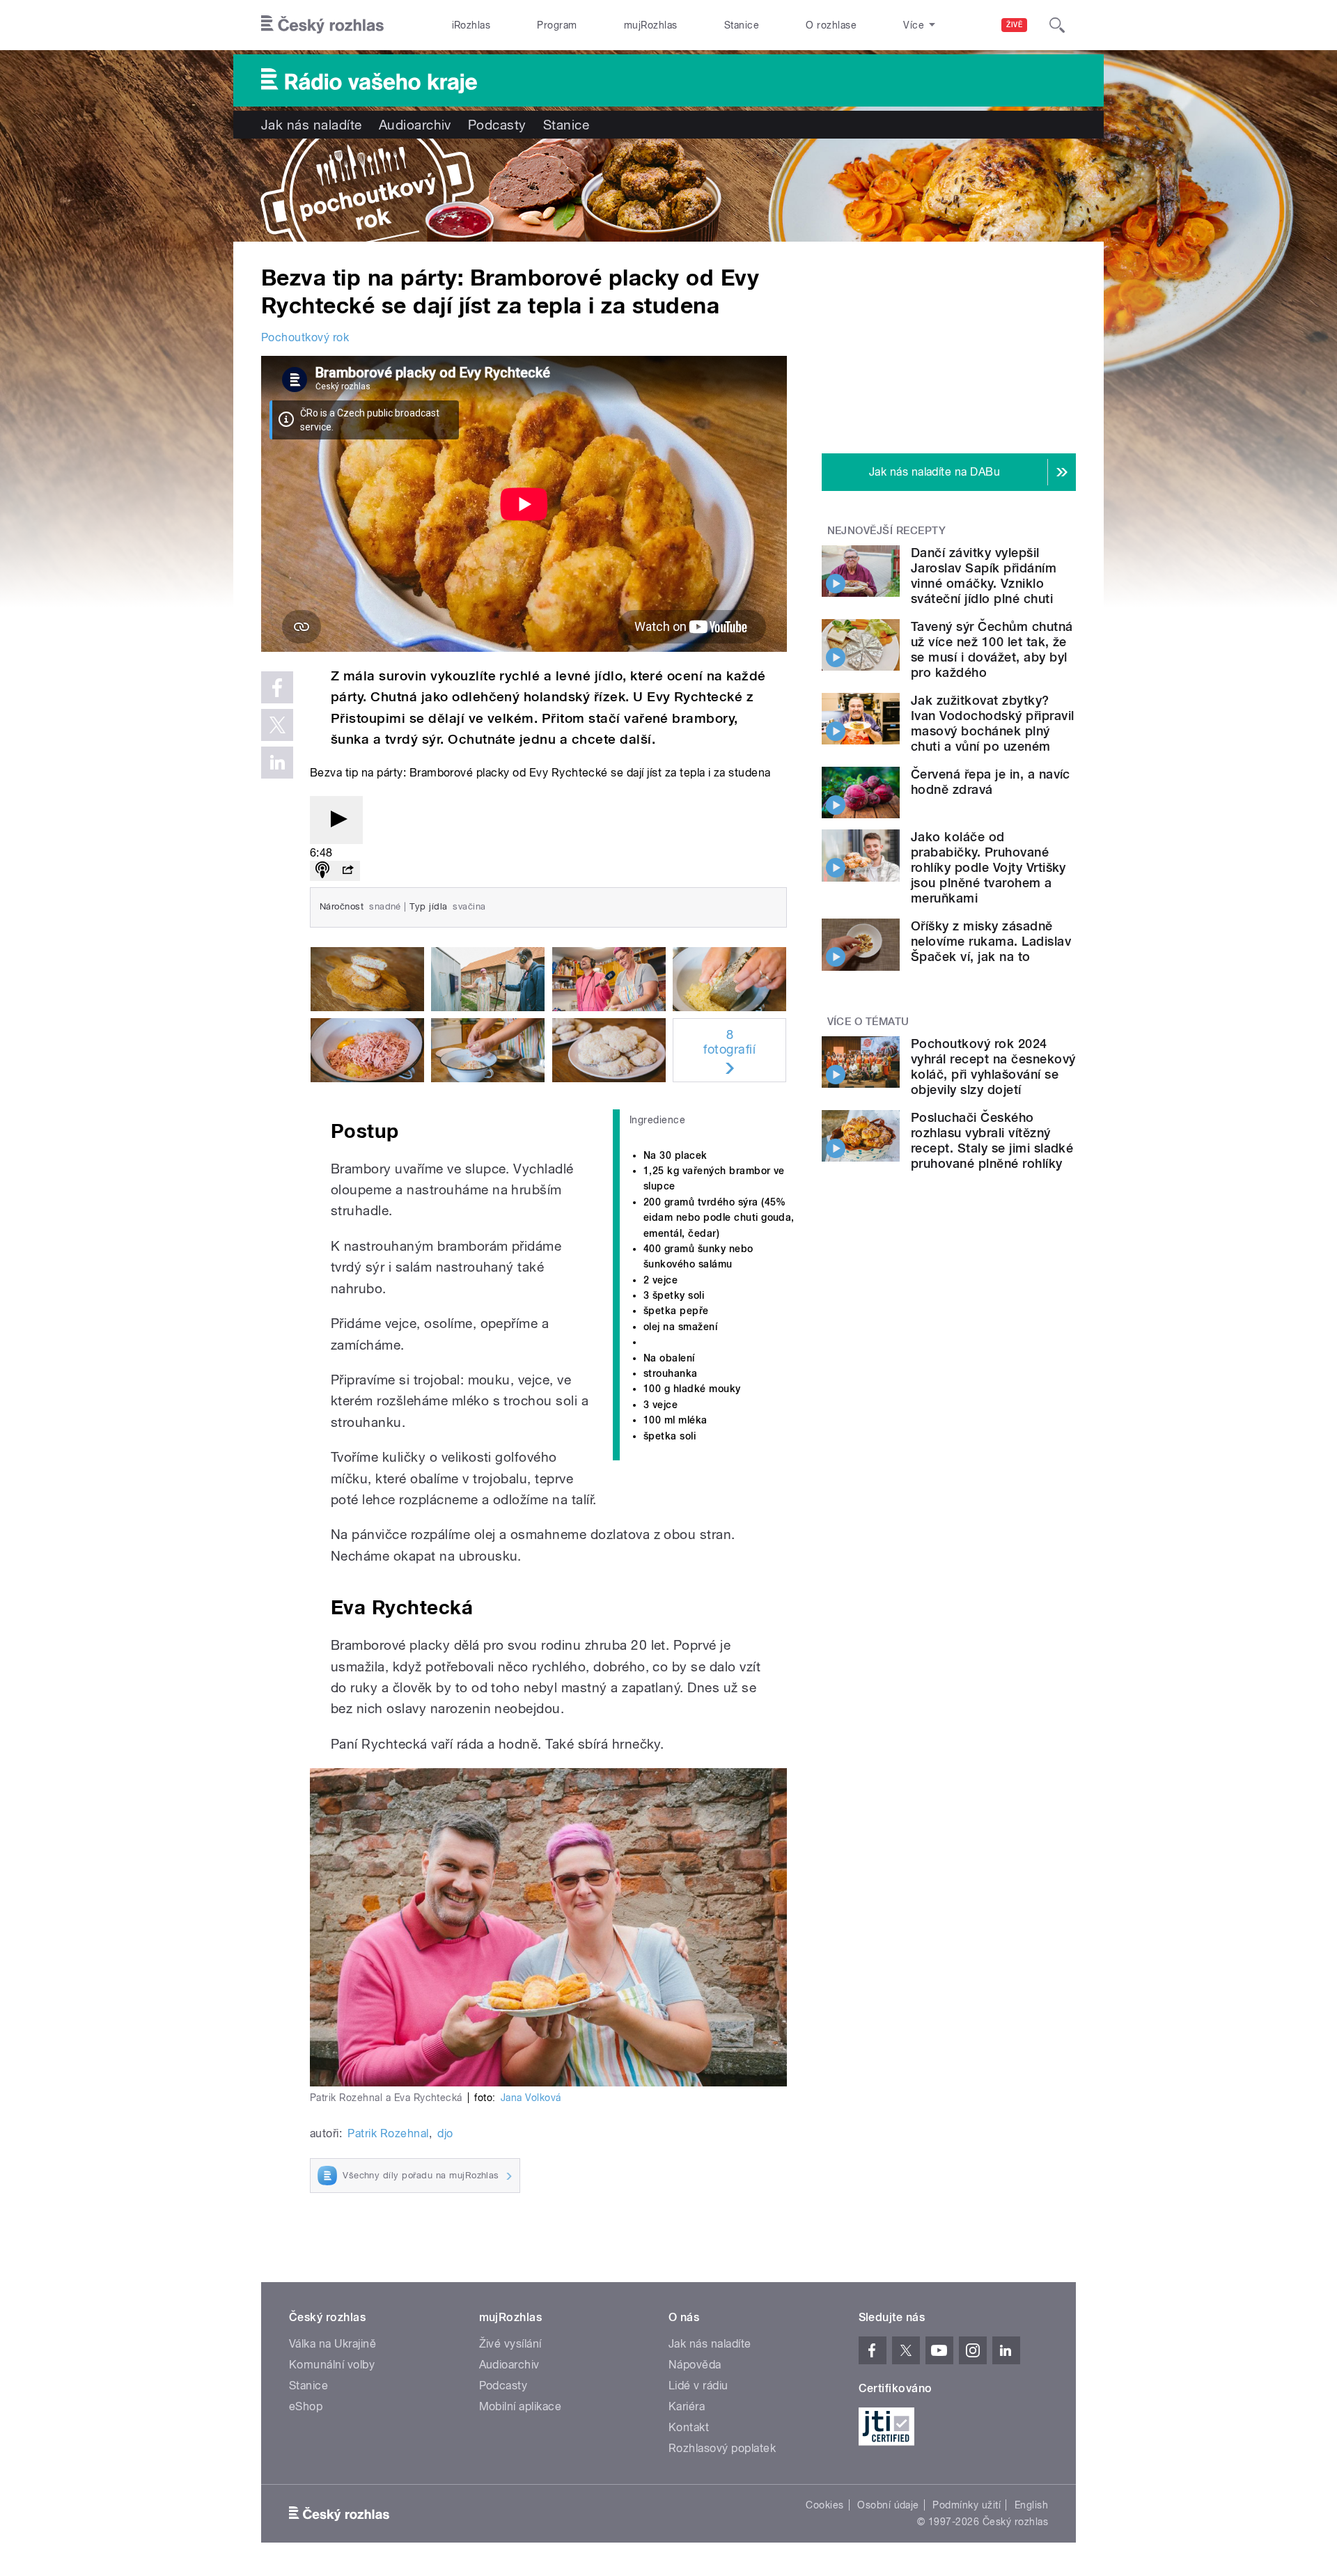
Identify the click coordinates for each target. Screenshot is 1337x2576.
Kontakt (689, 2427)
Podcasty (497, 125)
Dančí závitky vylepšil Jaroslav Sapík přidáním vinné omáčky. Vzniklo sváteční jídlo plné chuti (984, 576)
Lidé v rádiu (698, 2386)
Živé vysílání (510, 2344)
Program (557, 25)
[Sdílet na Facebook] (277, 687)
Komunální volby (332, 2365)
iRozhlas (471, 25)
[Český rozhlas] (322, 25)
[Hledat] (1057, 25)
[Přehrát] (336, 820)
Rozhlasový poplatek (722, 2448)
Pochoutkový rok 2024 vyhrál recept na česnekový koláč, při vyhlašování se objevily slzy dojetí (993, 1067)
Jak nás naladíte (312, 125)
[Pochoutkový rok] (668, 190)
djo (445, 2133)
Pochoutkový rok (305, 337)
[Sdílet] (347, 871)
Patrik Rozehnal (388, 2133)
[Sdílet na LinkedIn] (277, 763)
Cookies (824, 2505)
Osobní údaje (888, 2505)
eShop (306, 2406)
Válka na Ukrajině (333, 2344)
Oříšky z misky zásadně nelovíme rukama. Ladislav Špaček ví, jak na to (991, 941)
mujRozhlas (651, 25)
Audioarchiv (415, 125)
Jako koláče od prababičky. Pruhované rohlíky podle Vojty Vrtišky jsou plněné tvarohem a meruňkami (988, 867)
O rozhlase (831, 25)
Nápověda (695, 2365)
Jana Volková (531, 2098)
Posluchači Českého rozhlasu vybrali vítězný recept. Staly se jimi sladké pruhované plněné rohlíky (992, 1140)
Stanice (742, 25)
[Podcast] (322, 871)
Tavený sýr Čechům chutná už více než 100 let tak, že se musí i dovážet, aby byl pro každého (992, 649)
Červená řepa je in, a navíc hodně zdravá (991, 782)
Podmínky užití (967, 2505)
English (1031, 2505)
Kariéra (687, 2406)
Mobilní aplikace (521, 2406)
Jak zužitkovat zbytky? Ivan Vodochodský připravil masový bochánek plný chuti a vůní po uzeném (992, 723)
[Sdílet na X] (277, 725)
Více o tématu (868, 1022)
